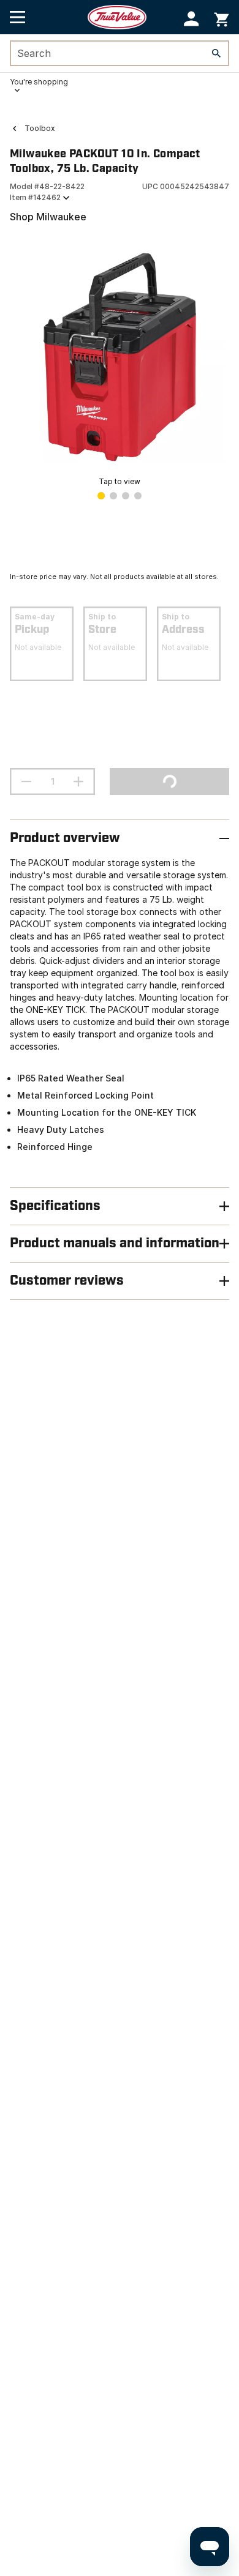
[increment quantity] (78, 782)
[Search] (216, 53)
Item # (35, 197)
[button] (192, 19)
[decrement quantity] (26, 782)
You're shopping (39, 82)
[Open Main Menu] (17, 17)
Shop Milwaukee (48, 217)
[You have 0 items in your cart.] (222, 17)
